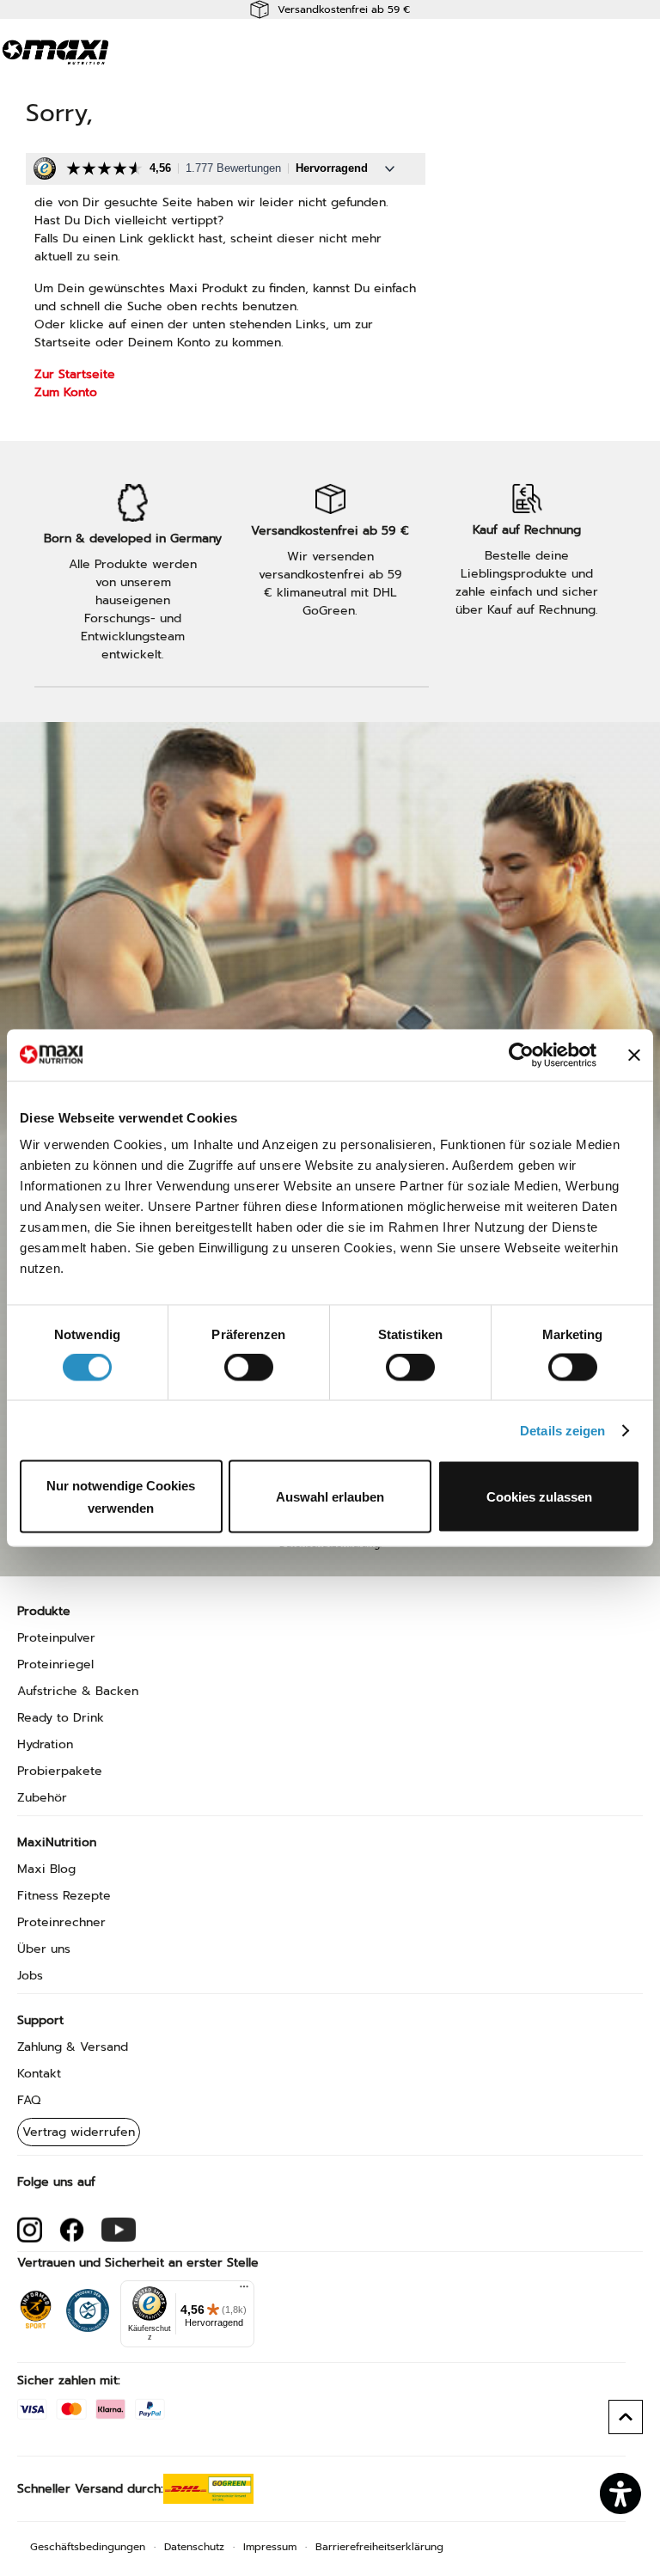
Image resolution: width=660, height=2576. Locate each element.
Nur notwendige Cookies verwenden (121, 1497)
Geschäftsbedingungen (88, 2547)
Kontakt (39, 2074)
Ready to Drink (61, 1718)
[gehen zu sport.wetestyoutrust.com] (36, 2306)
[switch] (249, 1368)
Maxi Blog (46, 1869)
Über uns (44, 1949)
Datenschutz (194, 2547)
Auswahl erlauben (330, 1497)
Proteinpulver (56, 1638)
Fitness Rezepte (64, 1896)
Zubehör (42, 1798)
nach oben (626, 2417)
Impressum (270, 2547)
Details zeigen (562, 1430)
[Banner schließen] (634, 1055)
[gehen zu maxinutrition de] (30, 2230)
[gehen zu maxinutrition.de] (72, 2230)
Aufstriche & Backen (78, 1691)
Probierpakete (60, 1771)
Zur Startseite (75, 374)
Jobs (30, 1976)
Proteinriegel (55, 1664)
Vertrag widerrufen (79, 2132)
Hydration (45, 1744)
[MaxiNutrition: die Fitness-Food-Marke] (56, 52)
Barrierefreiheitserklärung (379, 2547)
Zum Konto (66, 392)
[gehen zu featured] (119, 2230)
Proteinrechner (61, 1922)
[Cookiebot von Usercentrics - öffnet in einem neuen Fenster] (521, 1055)
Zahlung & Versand (73, 2047)
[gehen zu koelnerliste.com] (88, 2306)
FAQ (29, 2100)
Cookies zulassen (539, 1497)
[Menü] (244, 2291)
